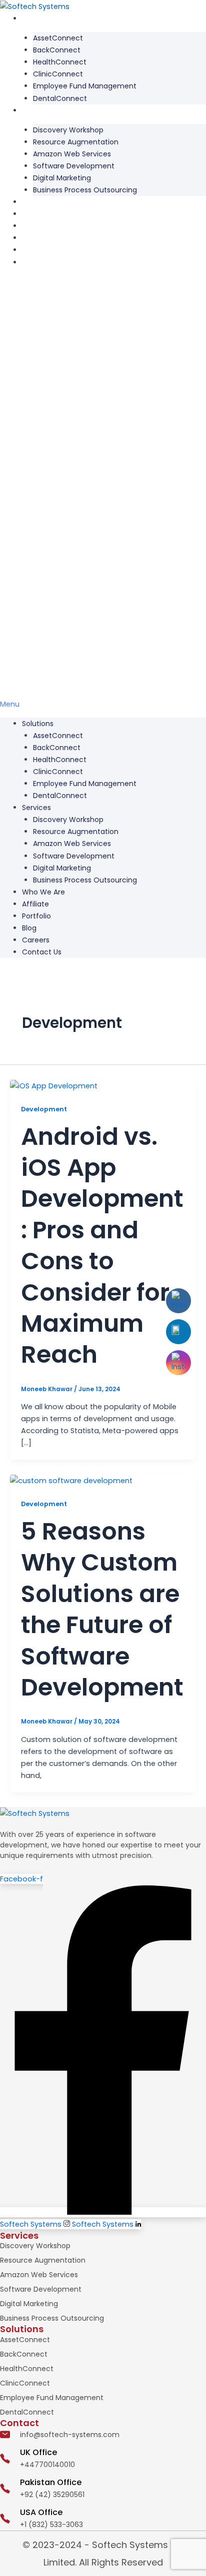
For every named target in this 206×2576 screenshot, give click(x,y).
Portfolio (36, 226)
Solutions (38, 18)
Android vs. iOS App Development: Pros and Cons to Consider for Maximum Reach (102, 1246)
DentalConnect (60, 98)
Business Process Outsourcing (85, 190)
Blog (29, 238)
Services (36, 110)
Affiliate (35, 214)
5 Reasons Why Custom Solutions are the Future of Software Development (102, 1609)
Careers (36, 250)
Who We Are (43, 202)
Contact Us (42, 262)
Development (44, 1109)
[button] (103, 494)
